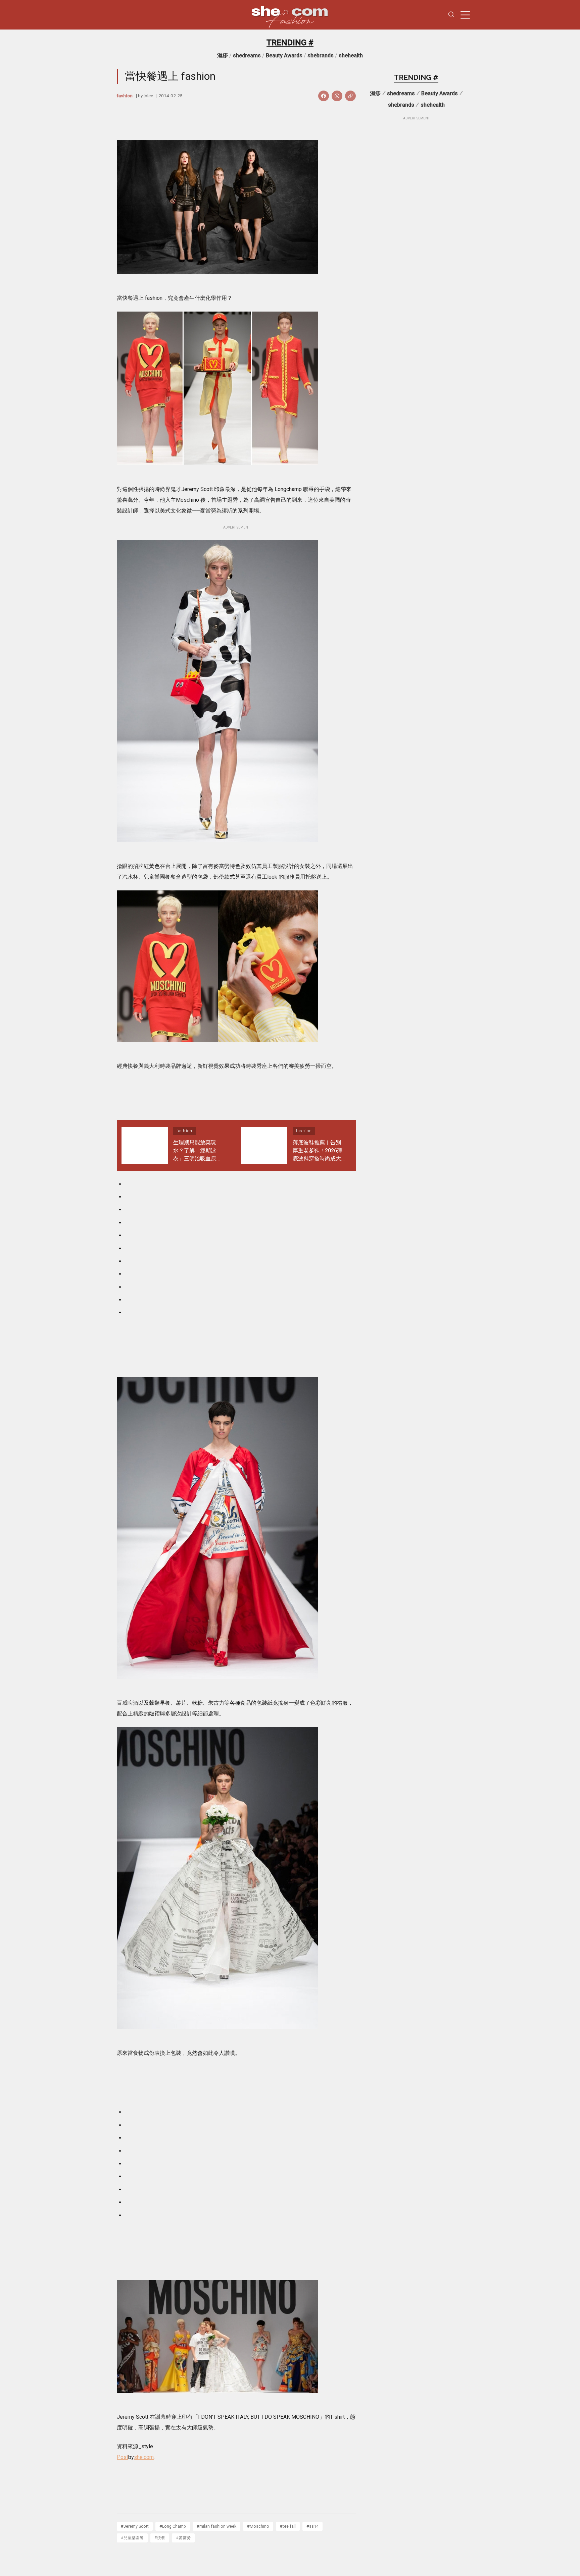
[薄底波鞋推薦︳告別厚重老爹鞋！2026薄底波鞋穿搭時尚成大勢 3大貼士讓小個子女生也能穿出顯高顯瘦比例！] (264, 1145)
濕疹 (223, 56)
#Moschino (258, 2526)
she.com (144, 2457)
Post (123, 2457)
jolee (148, 96)
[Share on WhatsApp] (337, 96)
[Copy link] (350, 96)
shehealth (351, 56)
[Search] (451, 15)
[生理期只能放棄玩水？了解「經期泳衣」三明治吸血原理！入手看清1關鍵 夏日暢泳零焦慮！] (145, 1145)
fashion (125, 96)
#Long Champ (173, 2526)
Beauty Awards (284, 56)
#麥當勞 (183, 2538)
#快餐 (160, 2538)
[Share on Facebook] (324, 96)
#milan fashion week (216, 2526)
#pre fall (288, 2526)
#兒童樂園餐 (132, 2538)
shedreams (247, 56)
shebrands (321, 56)
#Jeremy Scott (135, 2526)
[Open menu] (465, 15)
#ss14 (312, 2526)
